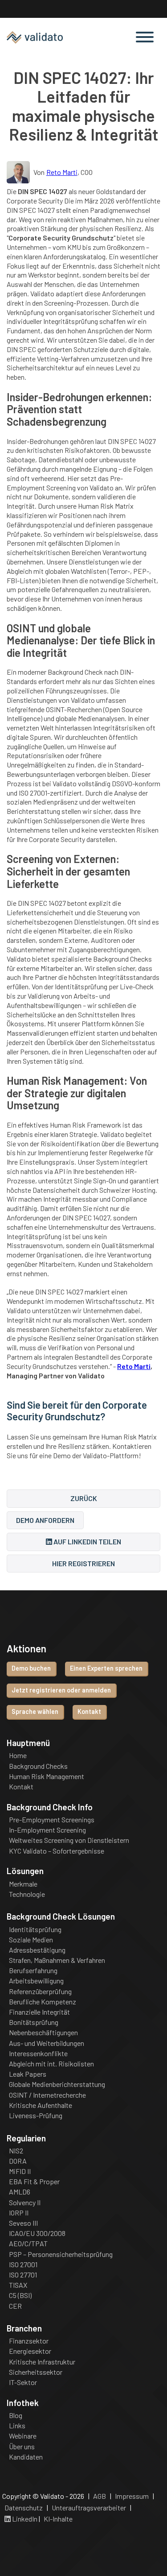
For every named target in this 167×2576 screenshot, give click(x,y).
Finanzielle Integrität (39, 2012)
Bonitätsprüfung (34, 2022)
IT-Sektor (23, 2382)
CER (15, 2306)
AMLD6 (20, 2192)
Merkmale (23, 1884)
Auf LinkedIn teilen (87, 1541)
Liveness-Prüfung (36, 2116)
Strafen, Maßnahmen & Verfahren (57, 1960)
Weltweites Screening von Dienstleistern (69, 1840)
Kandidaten (26, 2457)
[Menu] (145, 38)
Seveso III (23, 2223)
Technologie (27, 1894)
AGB (100, 2496)
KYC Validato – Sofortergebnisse (57, 1851)
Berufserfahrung (33, 1970)
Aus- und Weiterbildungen (47, 2043)
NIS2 (16, 2151)
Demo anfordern (45, 1520)
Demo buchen (31, 1668)
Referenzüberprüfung (40, 1991)
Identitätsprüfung (35, 1929)
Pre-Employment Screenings (52, 1820)
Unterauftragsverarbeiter (89, 2508)
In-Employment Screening (47, 1830)
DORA (18, 2161)
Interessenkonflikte (38, 2053)
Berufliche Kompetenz (43, 2002)
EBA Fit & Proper (34, 2182)
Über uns (22, 2447)
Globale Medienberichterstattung (57, 2084)
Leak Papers (28, 2074)
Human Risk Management (47, 1776)
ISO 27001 (23, 2265)
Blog (16, 2415)
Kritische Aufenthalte (41, 2105)
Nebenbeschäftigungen (43, 2033)
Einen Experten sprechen (106, 1668)
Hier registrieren (83, 1563)
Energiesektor (30, 2351)
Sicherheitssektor (36, 2372)
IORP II (19, 2213)
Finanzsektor (29, 2341)
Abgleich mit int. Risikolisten (51, 2064)
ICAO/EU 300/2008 (37, 2233)
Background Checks (38, 1766)
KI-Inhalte (58, 2519)
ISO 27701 (23, 2275)
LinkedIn (24, 2519)
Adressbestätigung (37, 1950)
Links (17, 2426)
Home (18, 1755)
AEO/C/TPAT (28, 2244)
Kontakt (89, 1711)
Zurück (84, 1498)
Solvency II (25, 2203)
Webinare (23, 2436)
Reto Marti (62, 172)
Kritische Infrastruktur (42, 2362)
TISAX (18, 2285)
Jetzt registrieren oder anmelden (61, 1690)
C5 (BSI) (20, 2295)
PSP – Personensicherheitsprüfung (61, 2254)
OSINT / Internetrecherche (47, 2095)
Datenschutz (24, 2508)
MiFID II (20, 2171)
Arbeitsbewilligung (36, 1981)
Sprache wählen (35, 1711)
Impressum (132, 2496)
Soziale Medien (31, 1940)
